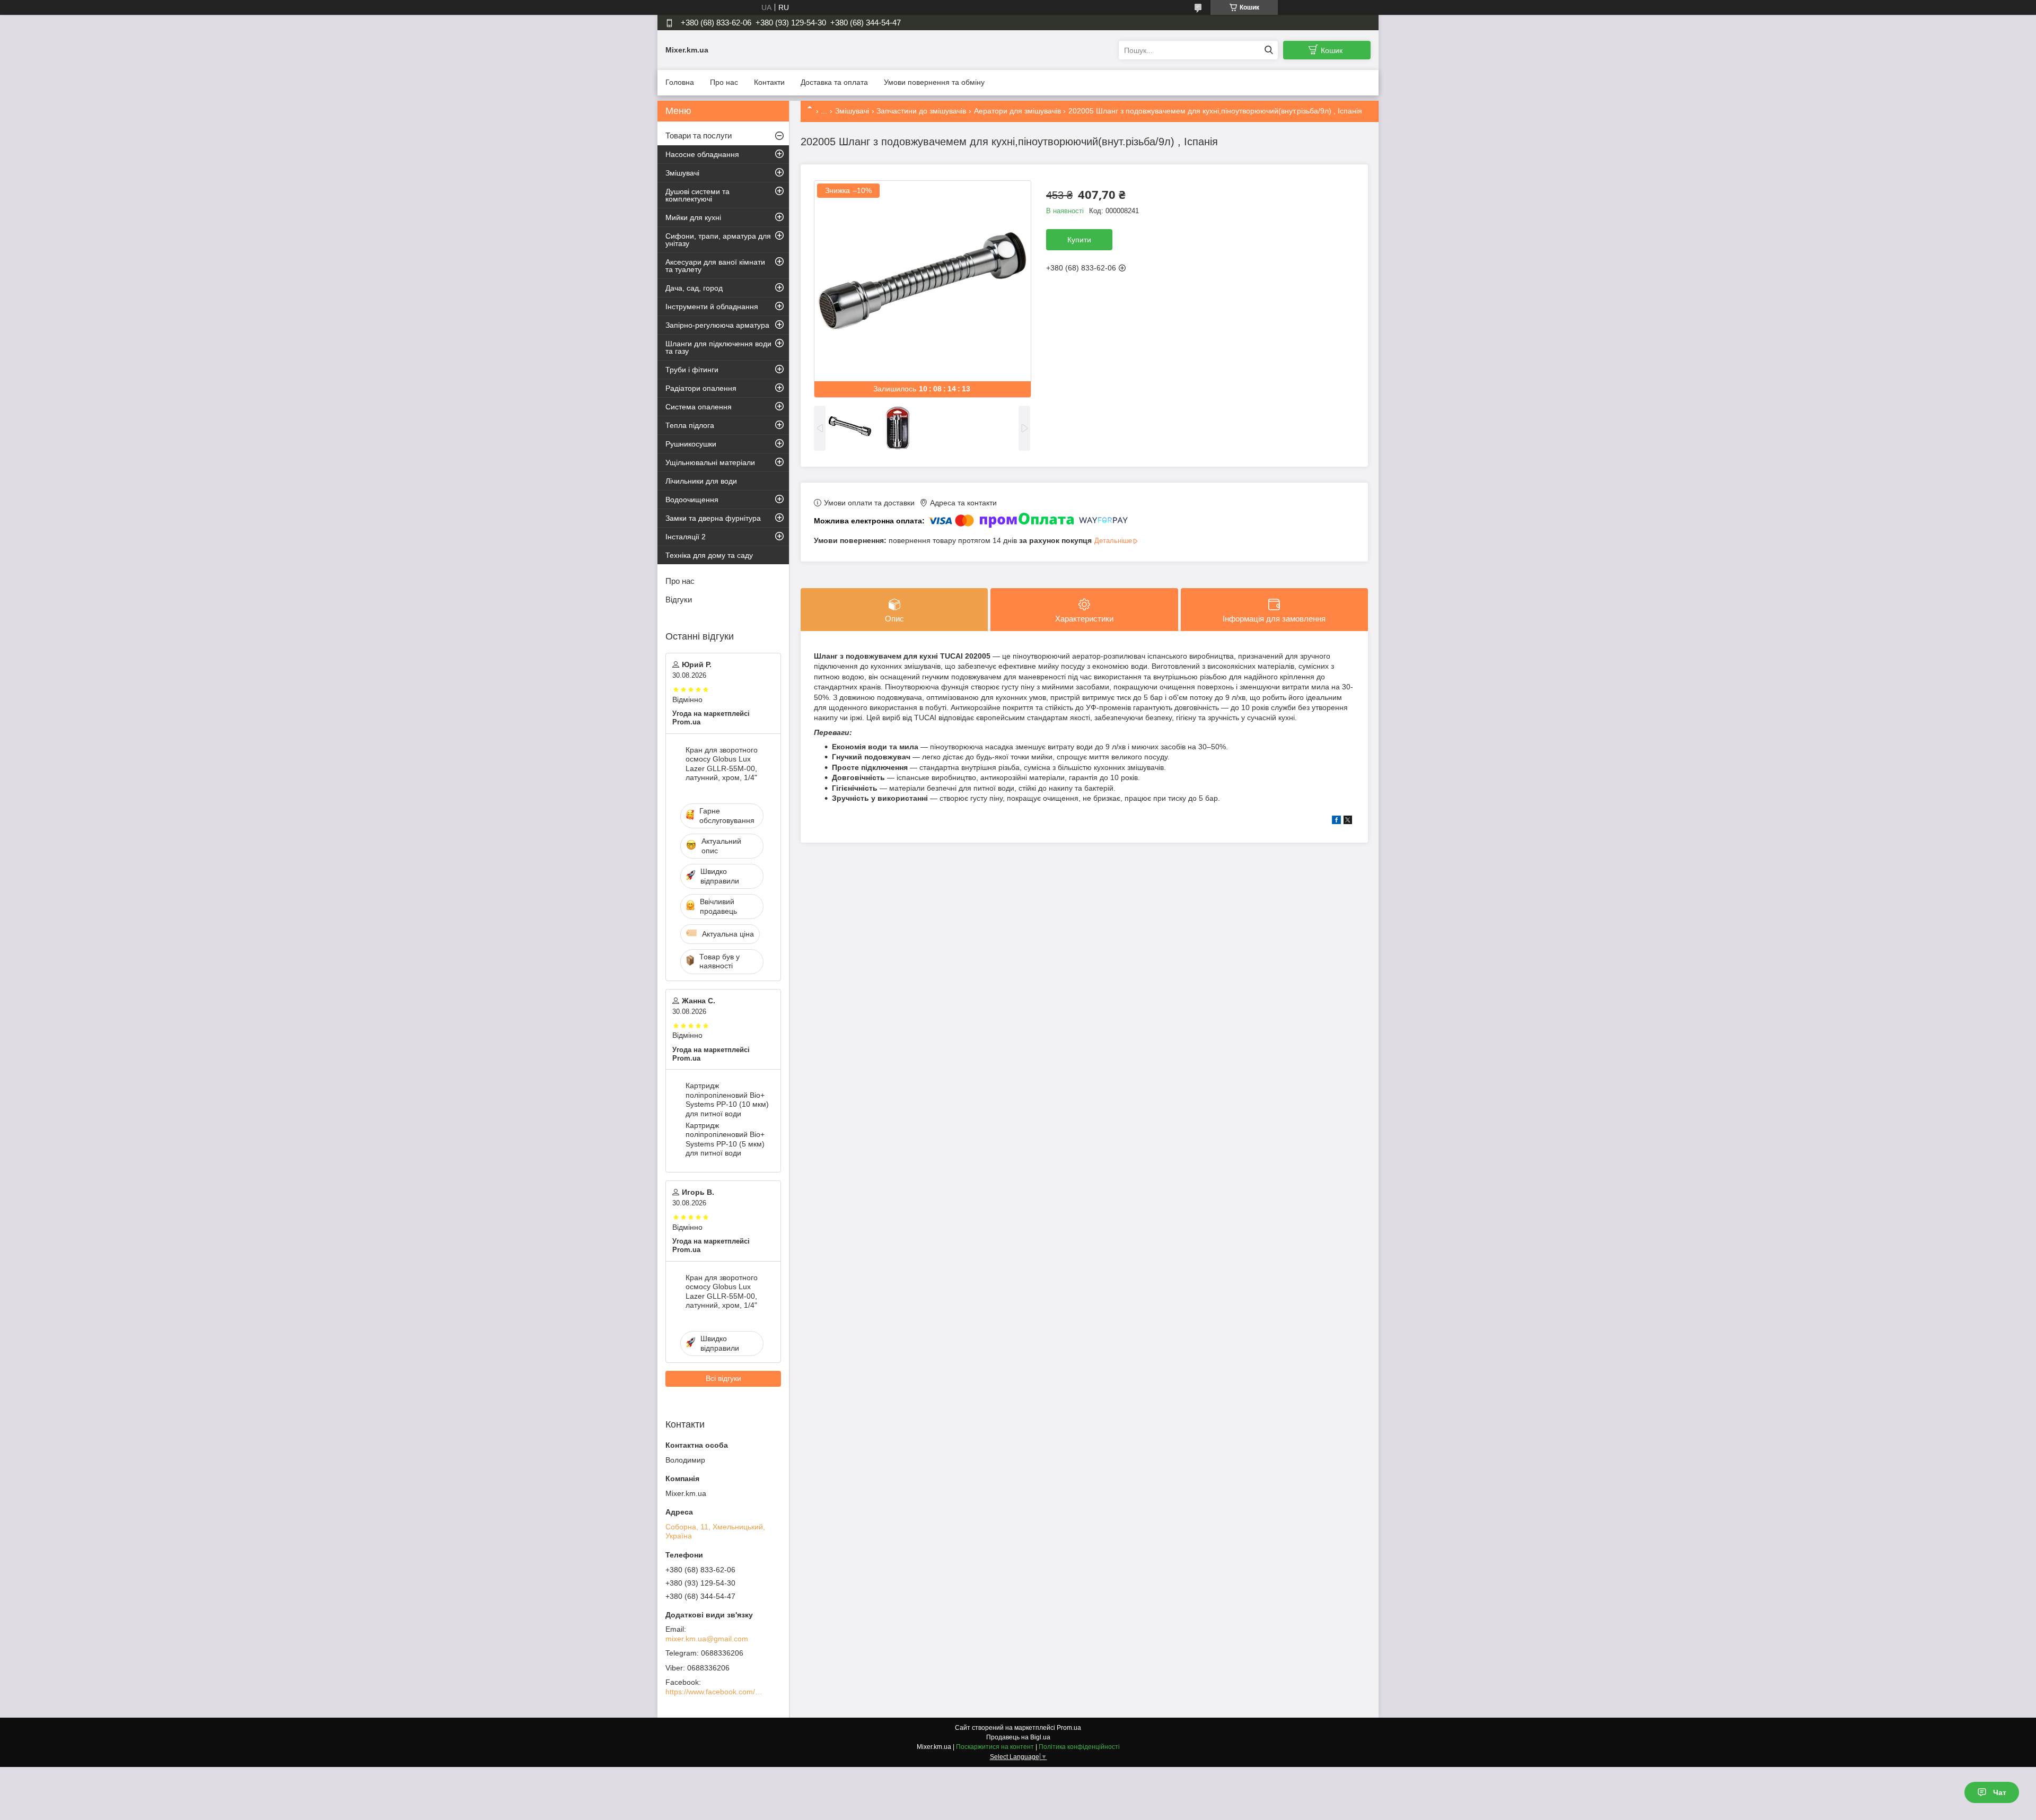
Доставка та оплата (834, 82)
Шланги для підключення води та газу (718, 347)
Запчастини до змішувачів (921, 111)
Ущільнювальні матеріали (710, 462)
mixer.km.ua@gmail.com (707, 1639)
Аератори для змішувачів (1017, 111)
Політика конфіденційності (1079, 1747)
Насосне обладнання (702, 154)
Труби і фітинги (692, 370)
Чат (2000, 1792)
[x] (1348, 821)
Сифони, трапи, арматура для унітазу (718, 240)
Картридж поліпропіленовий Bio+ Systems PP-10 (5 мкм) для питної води (725, 1139)
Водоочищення (692, 500)
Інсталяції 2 (686, 537)
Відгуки (679, 600)
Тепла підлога (690, 425)
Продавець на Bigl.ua (1018, 1737)
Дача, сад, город (694, 288)
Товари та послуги (699, 135)
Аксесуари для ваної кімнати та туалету (715, 266)
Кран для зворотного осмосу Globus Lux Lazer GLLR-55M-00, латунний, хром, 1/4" (722, 764)
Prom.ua (1069, 1728)
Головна (680, 82)
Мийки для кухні (693, 217)
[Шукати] (1269, 50)
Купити (1079, 240)
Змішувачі (852, 111)
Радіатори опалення (701, 388)
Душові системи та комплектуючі (697, 195)
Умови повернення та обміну (934, 82)
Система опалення (699, 407)
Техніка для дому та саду (709, 555)
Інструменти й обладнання (712, 307)
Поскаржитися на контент (995, 1747)
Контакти (769, 82)
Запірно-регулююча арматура (717, 325)
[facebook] (1336, 821)
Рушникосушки (691, 444)
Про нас (724, 82)
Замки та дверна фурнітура (713, 518)
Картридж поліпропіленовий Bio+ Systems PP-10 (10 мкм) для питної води (727, 1100)
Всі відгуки (723, 1378)
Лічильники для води (701, 481)
